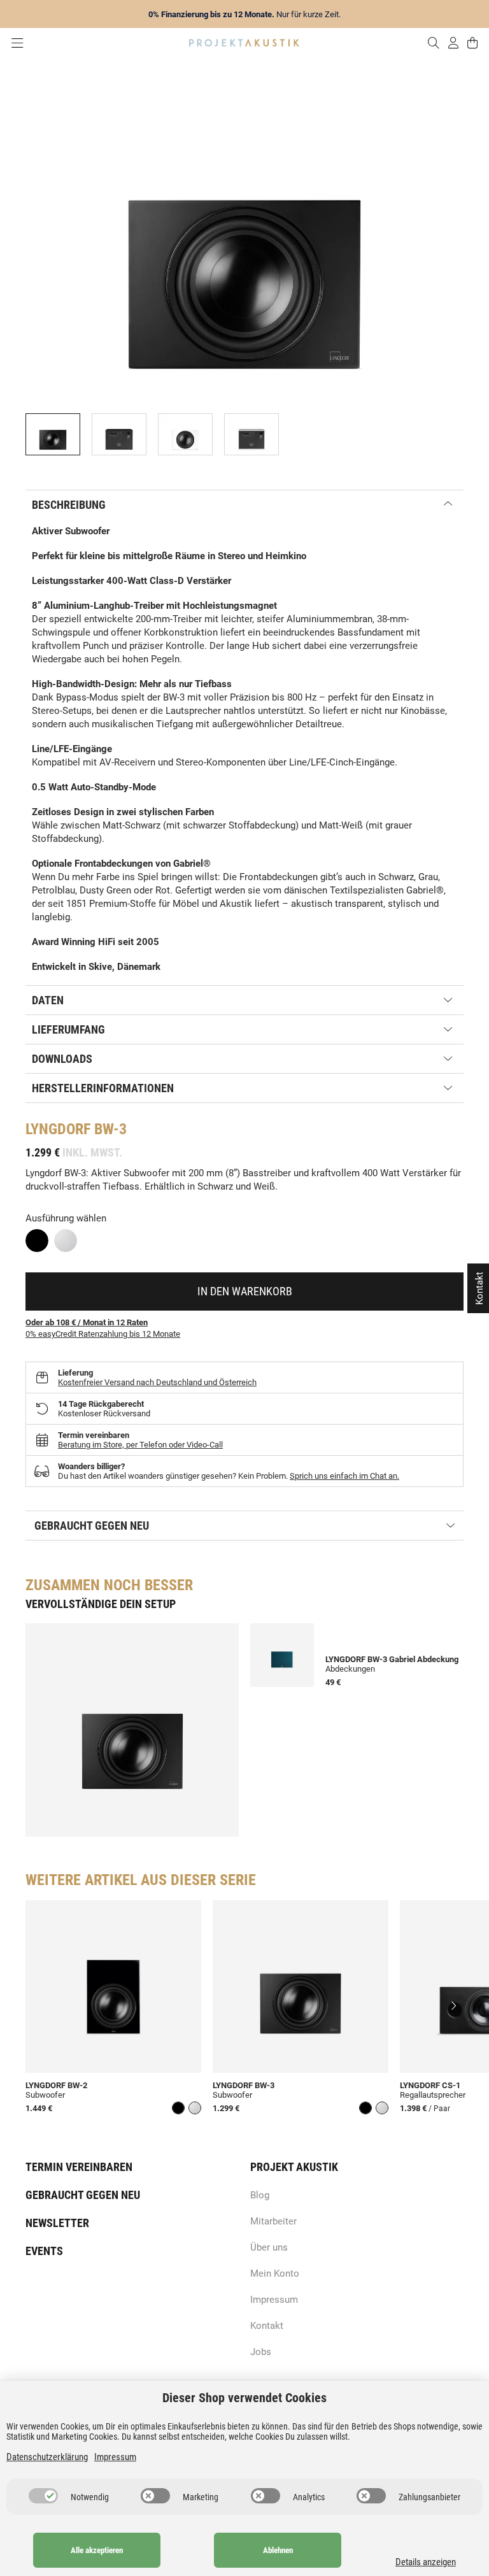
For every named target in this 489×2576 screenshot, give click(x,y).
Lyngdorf (58, 1129)
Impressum (274, 2300)
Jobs (261, 2352)
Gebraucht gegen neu (83, 2195)
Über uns (269, 2247)
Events (44, 2251)
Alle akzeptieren (97, 2550)
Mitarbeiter (273, 2221)
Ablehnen (278, 2550)
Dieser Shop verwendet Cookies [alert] (244, 2398)
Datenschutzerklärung (47, 2457)
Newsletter (57, 2223)
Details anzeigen (426, 2562)
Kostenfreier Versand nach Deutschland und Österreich (157, 1382)
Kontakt (267, 2326)
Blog (260, 2195)
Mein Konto (275, 2274)
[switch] (43, 2496)
